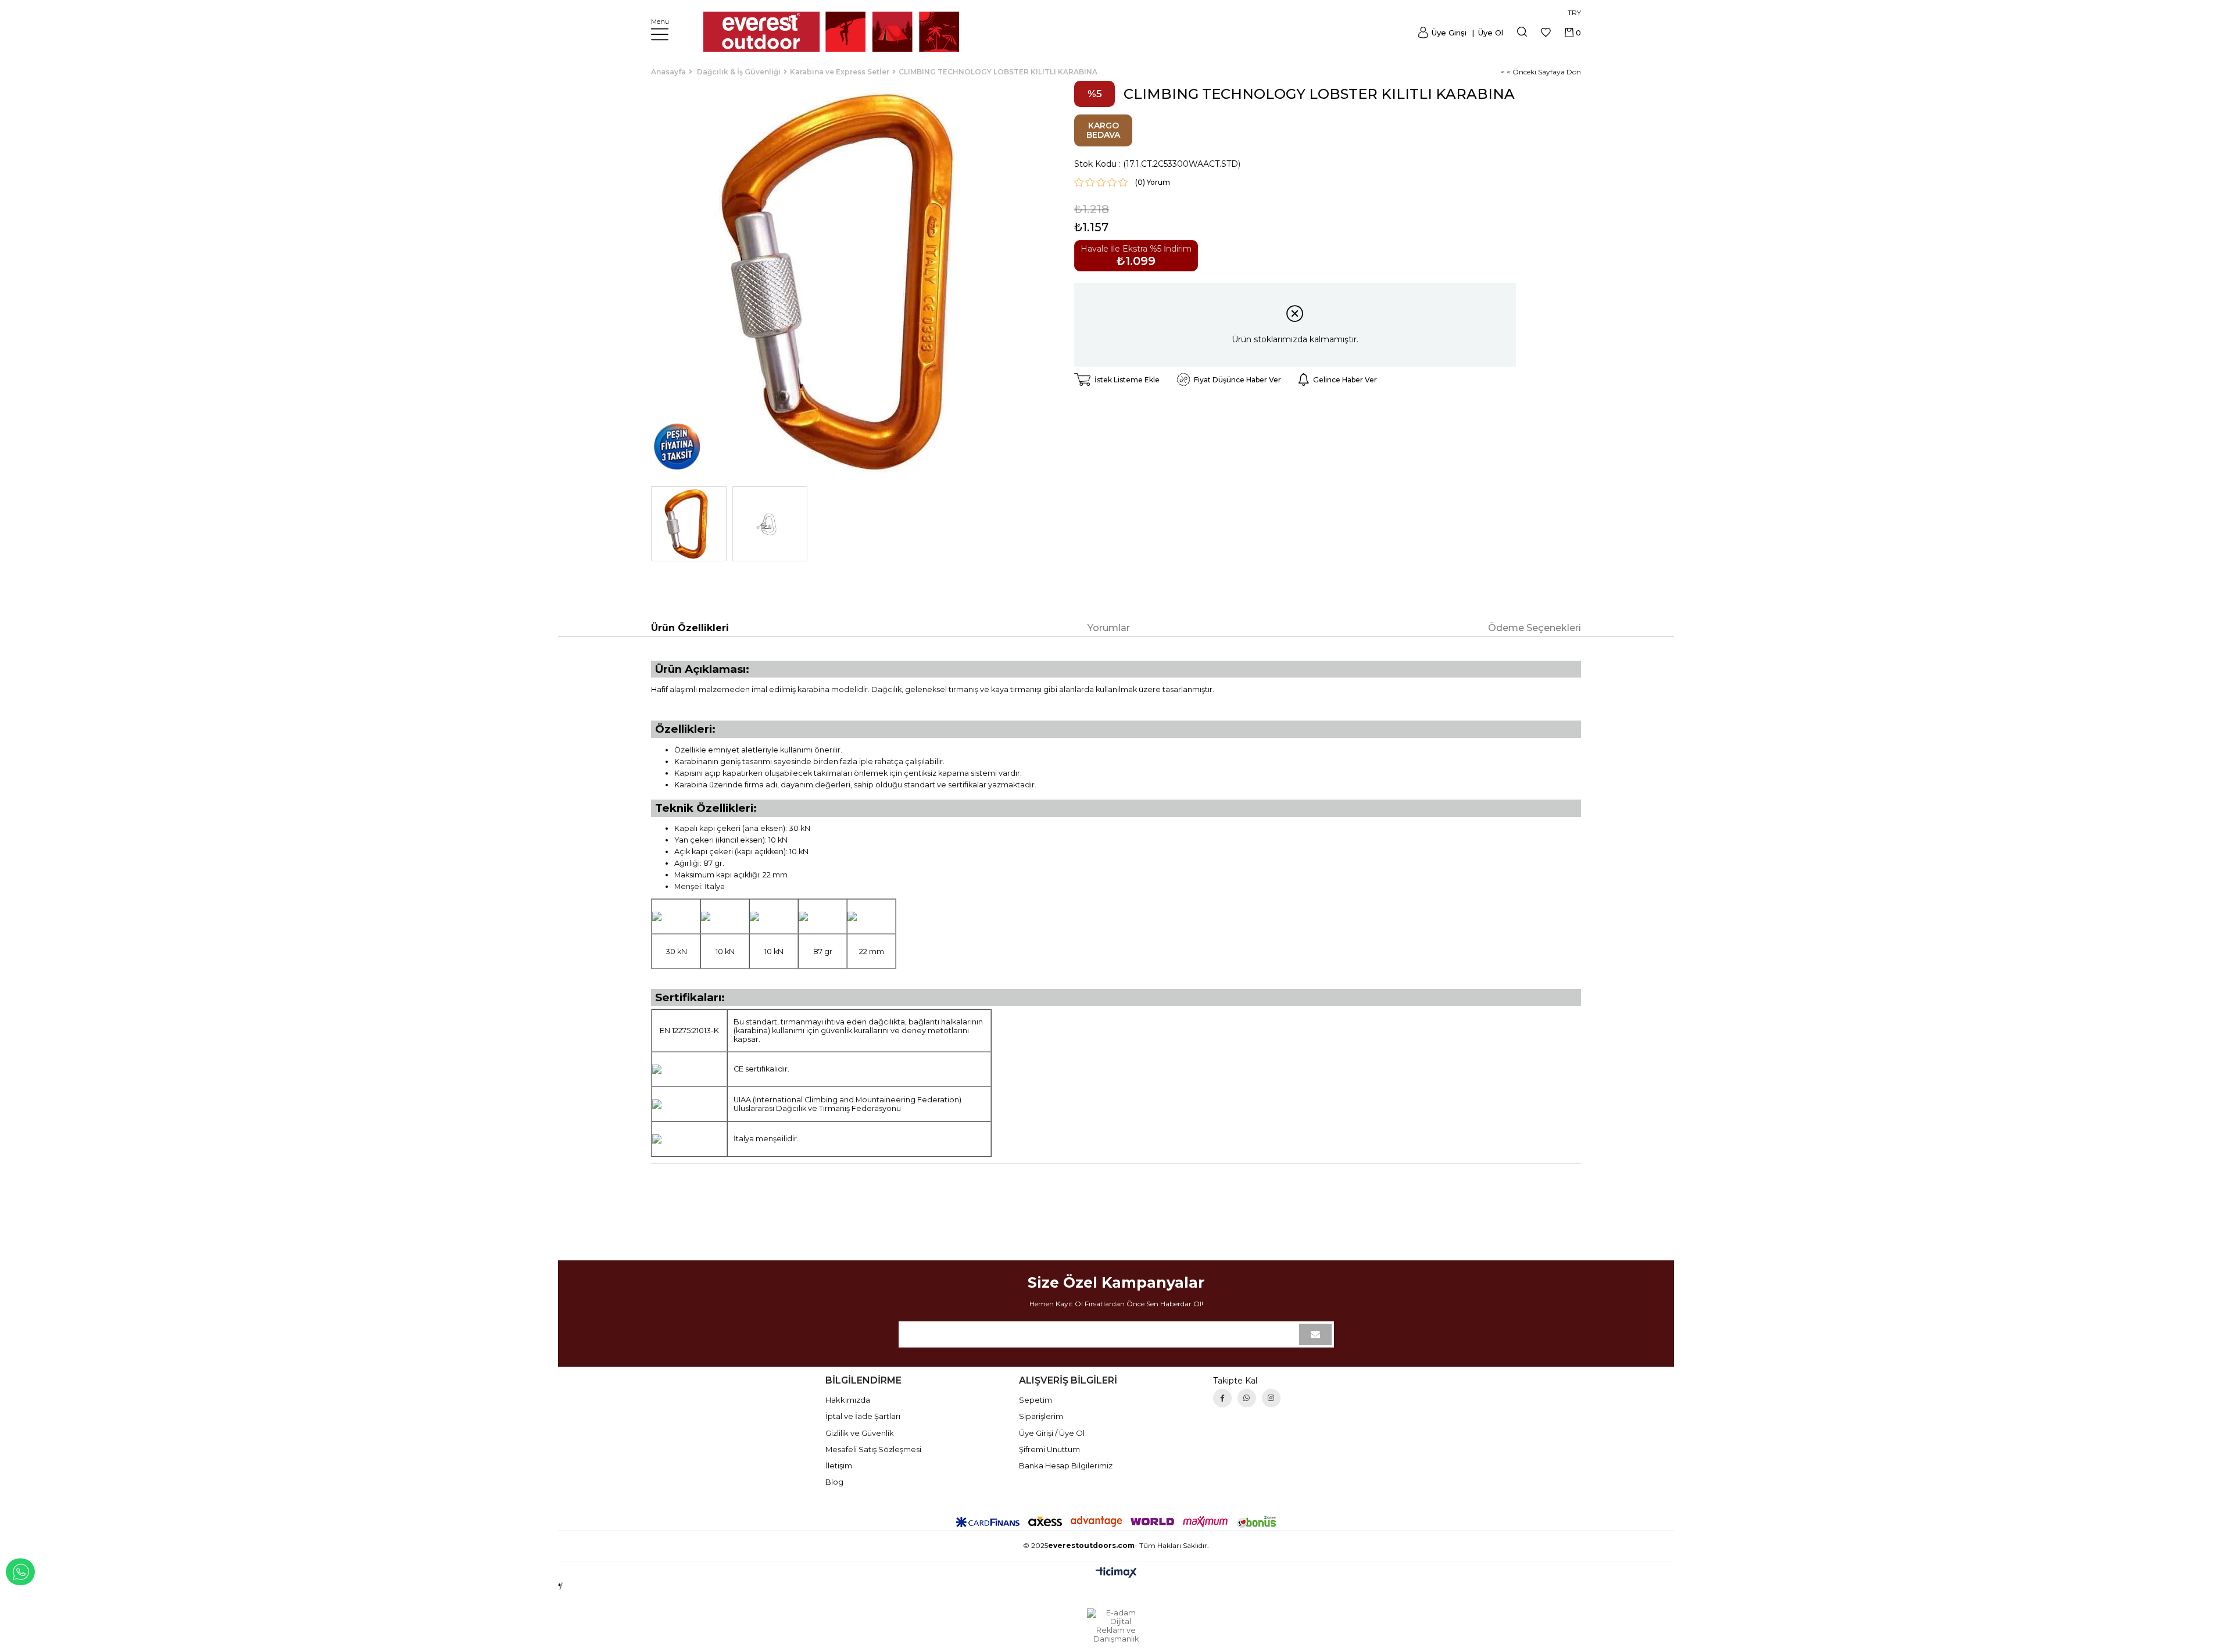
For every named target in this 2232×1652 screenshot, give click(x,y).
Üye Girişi (1449, 33)
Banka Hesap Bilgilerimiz (1066, 1465)
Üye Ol (1489, 33)
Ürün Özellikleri (690, 628)
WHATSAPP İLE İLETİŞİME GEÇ (20, 1572)
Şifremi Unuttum (1049, 1449)
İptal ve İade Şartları (863, 1416)
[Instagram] (1271, 1398)
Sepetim (1035, 1400)
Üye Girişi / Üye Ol (1052, 1433)
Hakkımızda (848, 1400)
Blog (834, 1482)
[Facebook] (1222, 1398)
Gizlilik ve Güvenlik (860, 1433)
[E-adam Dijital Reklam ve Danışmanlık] (1116, 1626)
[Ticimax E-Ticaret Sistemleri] (1116, 1573)
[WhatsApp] (1247, 1398)
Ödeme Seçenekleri (1535, 628)
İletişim (839, 1465)
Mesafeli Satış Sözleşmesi (873, 1449)
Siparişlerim (1041, 1416)
